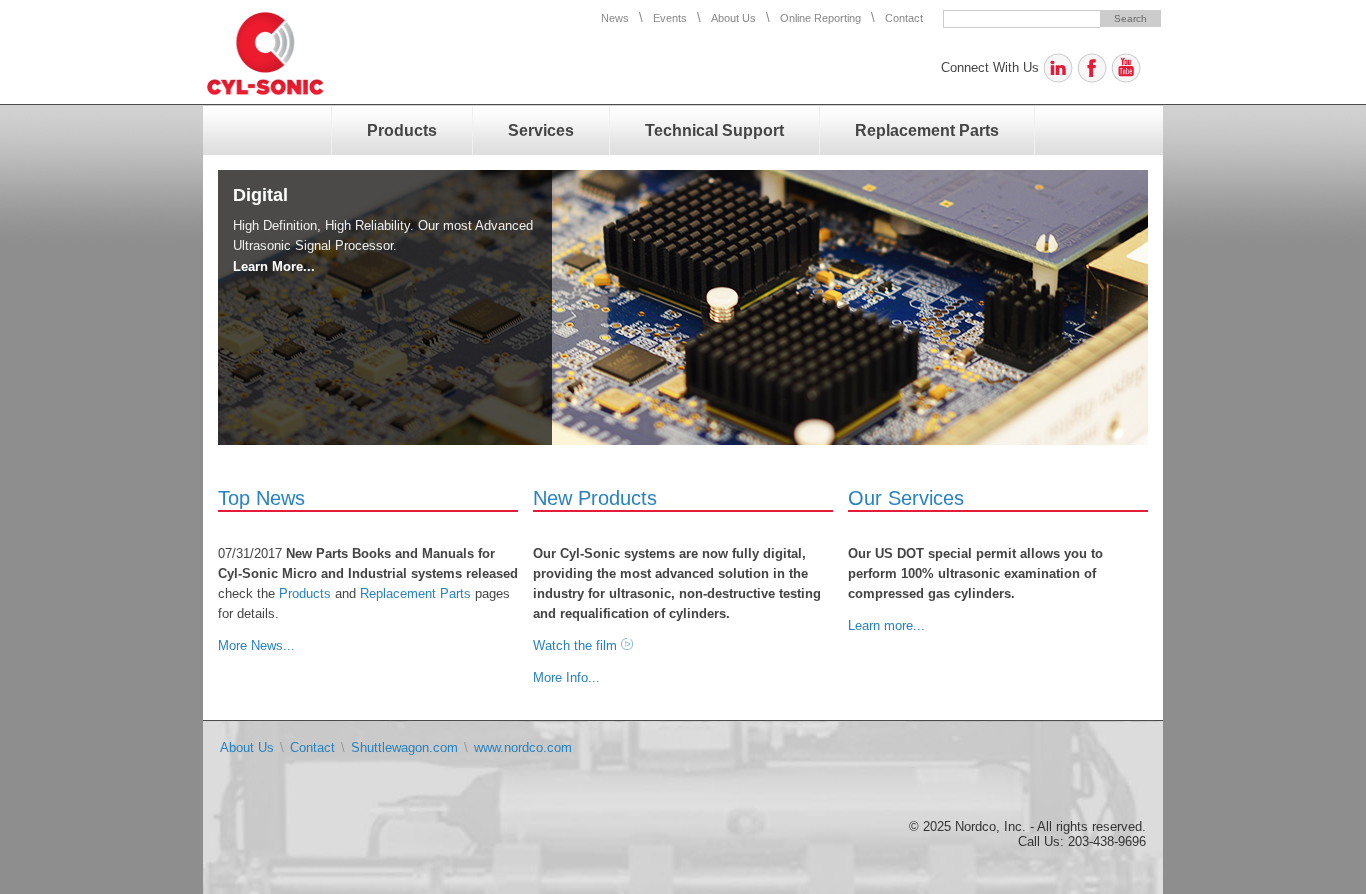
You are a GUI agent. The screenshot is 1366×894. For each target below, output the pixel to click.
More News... (256, 645)
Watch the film (575, 645)
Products (402, 130)
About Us (733, 18)
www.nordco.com (523, 747)
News (615, 18)
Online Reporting (820, 18)
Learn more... (886, 625)
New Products (595, 498)
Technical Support (714, 130)
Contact (904, 18)
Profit (256, 195)
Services (541, 130)
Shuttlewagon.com (404, 747)
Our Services (906, 498)
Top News (261, 498)
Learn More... (274, 266)
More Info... (566, 677)
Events (670, 18)
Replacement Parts (927, 130)
